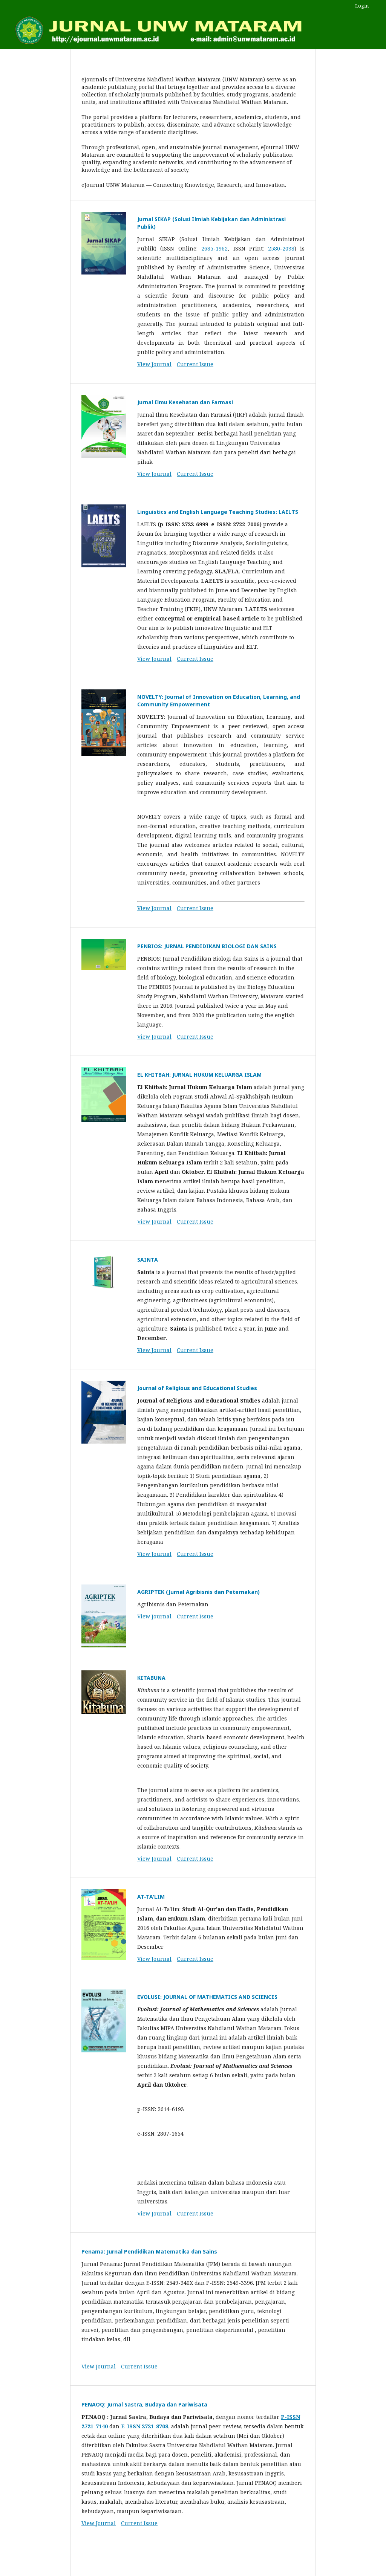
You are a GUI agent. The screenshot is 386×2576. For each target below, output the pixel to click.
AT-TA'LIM (151, 1897)
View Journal (154, 364)
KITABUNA (151, 1678)
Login (362, 6)
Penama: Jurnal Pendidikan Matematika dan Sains (149, 2251)
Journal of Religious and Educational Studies (197, 1388)
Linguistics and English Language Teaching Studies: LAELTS (218, 512)
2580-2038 (281, 248)
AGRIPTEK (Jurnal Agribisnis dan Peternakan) (198, 1592)
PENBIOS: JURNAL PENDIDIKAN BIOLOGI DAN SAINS (207, 946)
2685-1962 (214, 248)
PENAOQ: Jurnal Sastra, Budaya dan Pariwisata (144, 2404)
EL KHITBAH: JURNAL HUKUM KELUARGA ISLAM (199, 1075)
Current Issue (195, 364)
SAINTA (148, 1260)
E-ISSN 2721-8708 (145, 2426)
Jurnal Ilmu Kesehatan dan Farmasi (185, 402)
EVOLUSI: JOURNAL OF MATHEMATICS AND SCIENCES (207, 1997)
